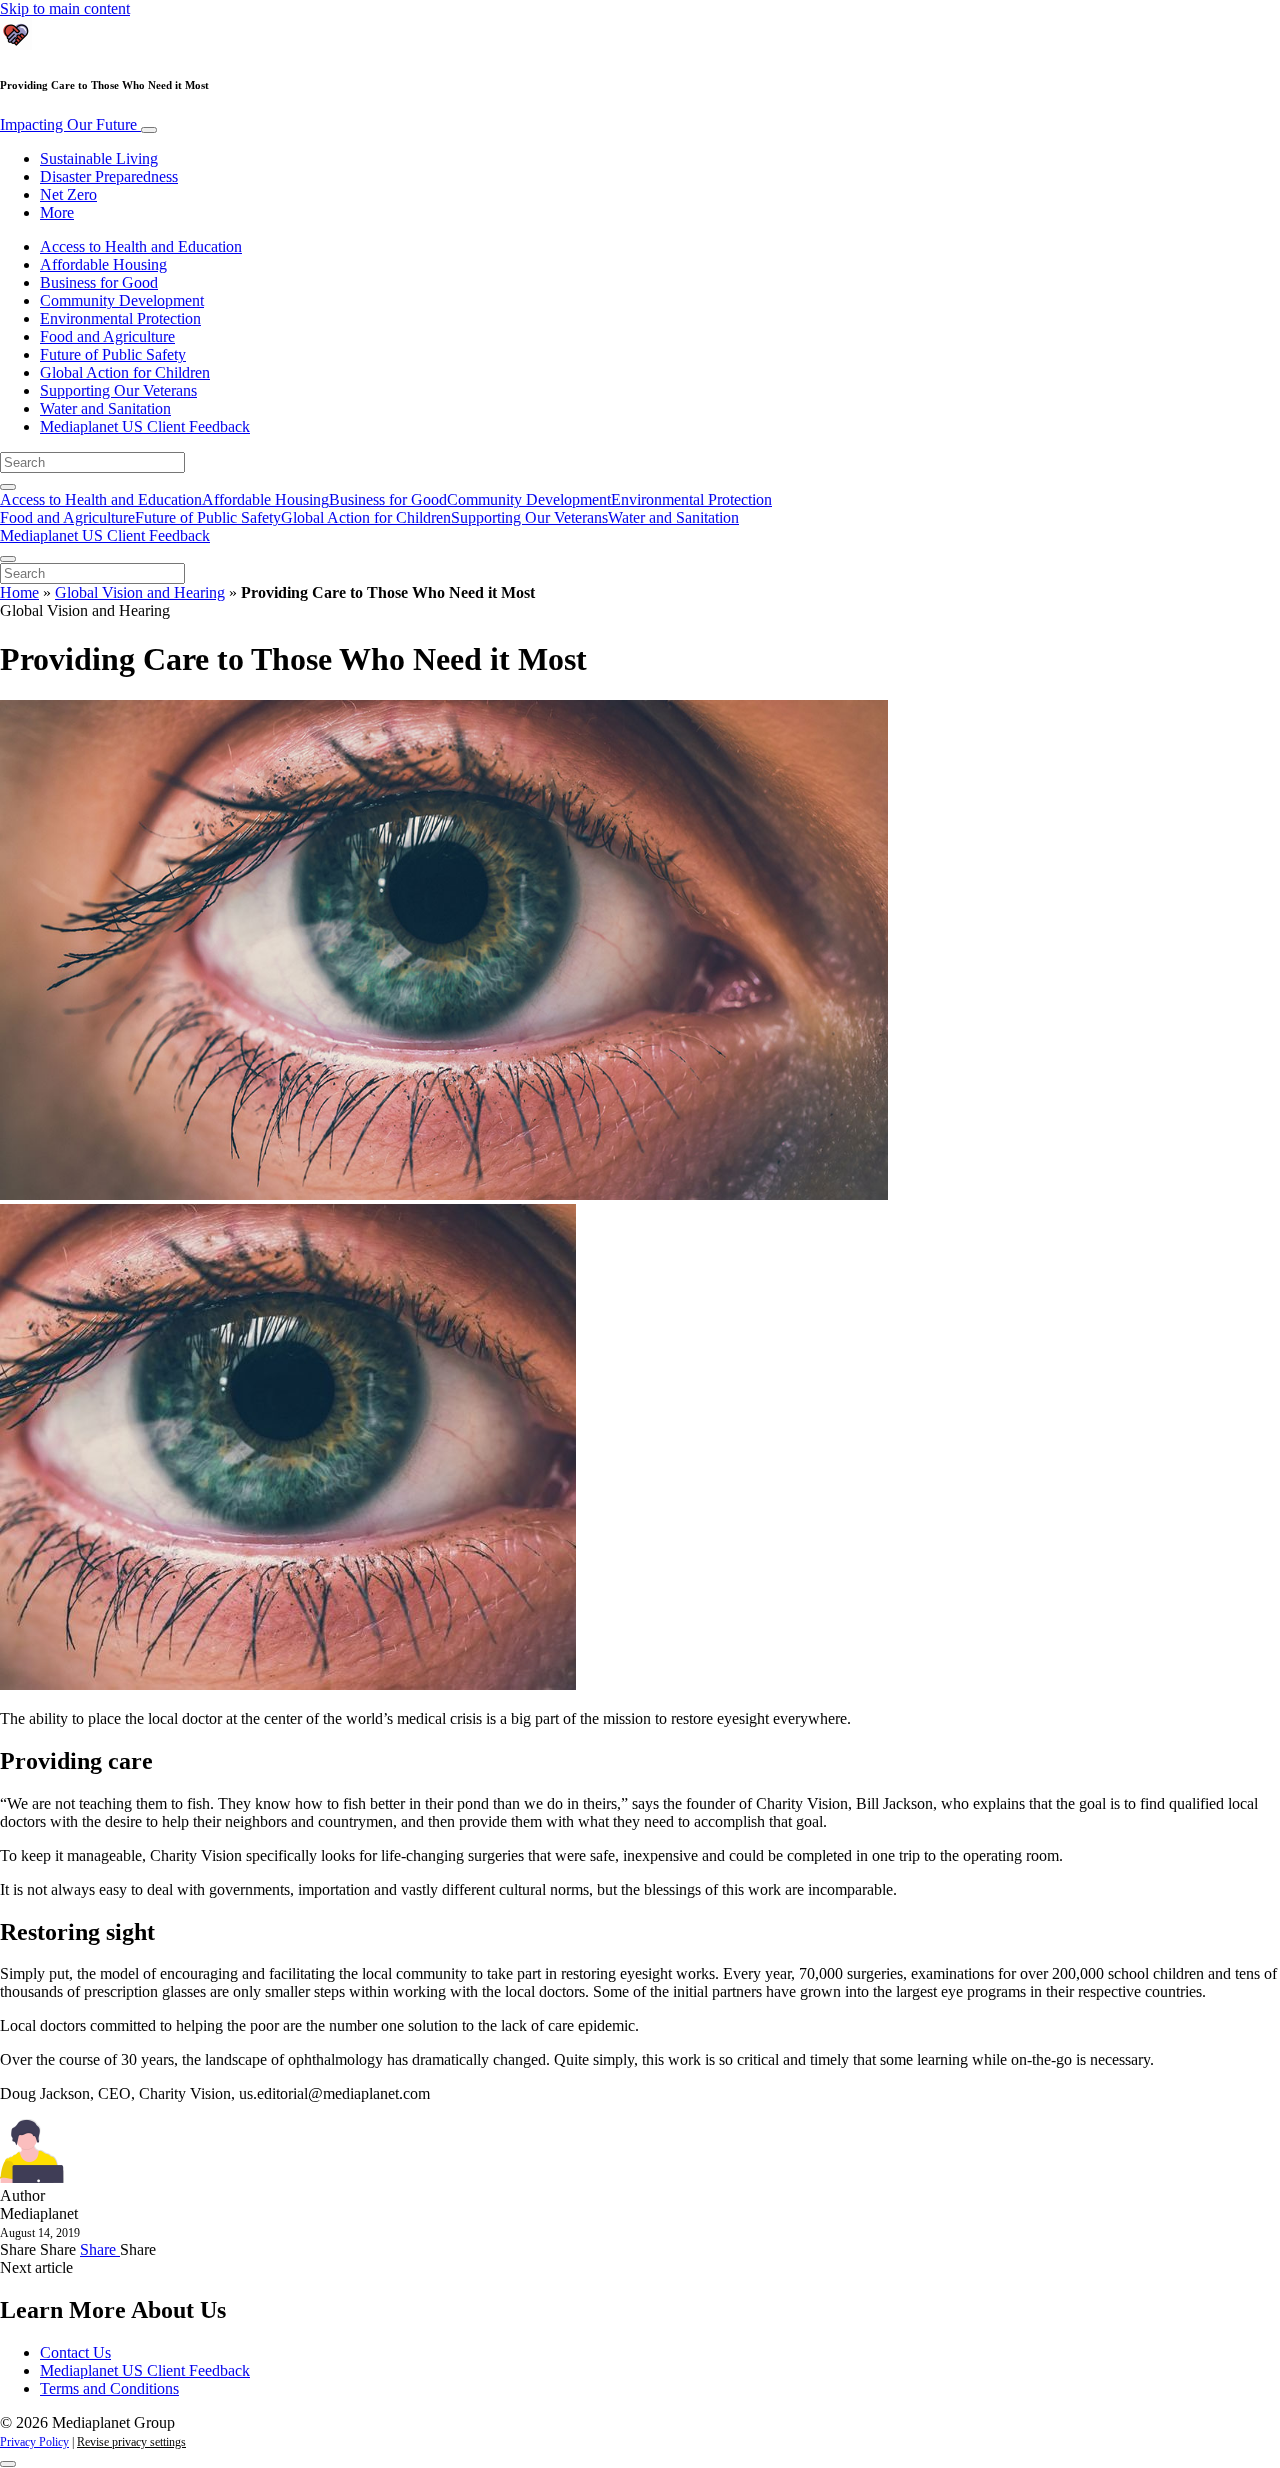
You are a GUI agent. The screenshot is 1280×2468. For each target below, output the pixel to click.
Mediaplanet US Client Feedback (145, 426)
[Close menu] (8, 559)
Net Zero (68, 194)
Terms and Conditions (109, 2388)
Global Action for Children (125, 372)
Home (19, 592)
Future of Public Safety (113, 354)
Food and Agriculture (107, 336)
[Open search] (8, 487)
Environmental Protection (120, 318)
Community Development (122, 300)
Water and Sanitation (105, 408)
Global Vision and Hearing (140, 592)
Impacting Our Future (70, 124)
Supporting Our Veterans (118, 390)
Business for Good (99, 282)
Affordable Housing (103, 264)
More (57, 212)
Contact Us (75, 2352)
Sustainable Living (99, 158)
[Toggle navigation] (149, 130)
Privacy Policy (34, 2442)
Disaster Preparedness (109, 176)
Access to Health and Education (141, 246)
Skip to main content (65, 8)
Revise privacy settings (131, 2442)
